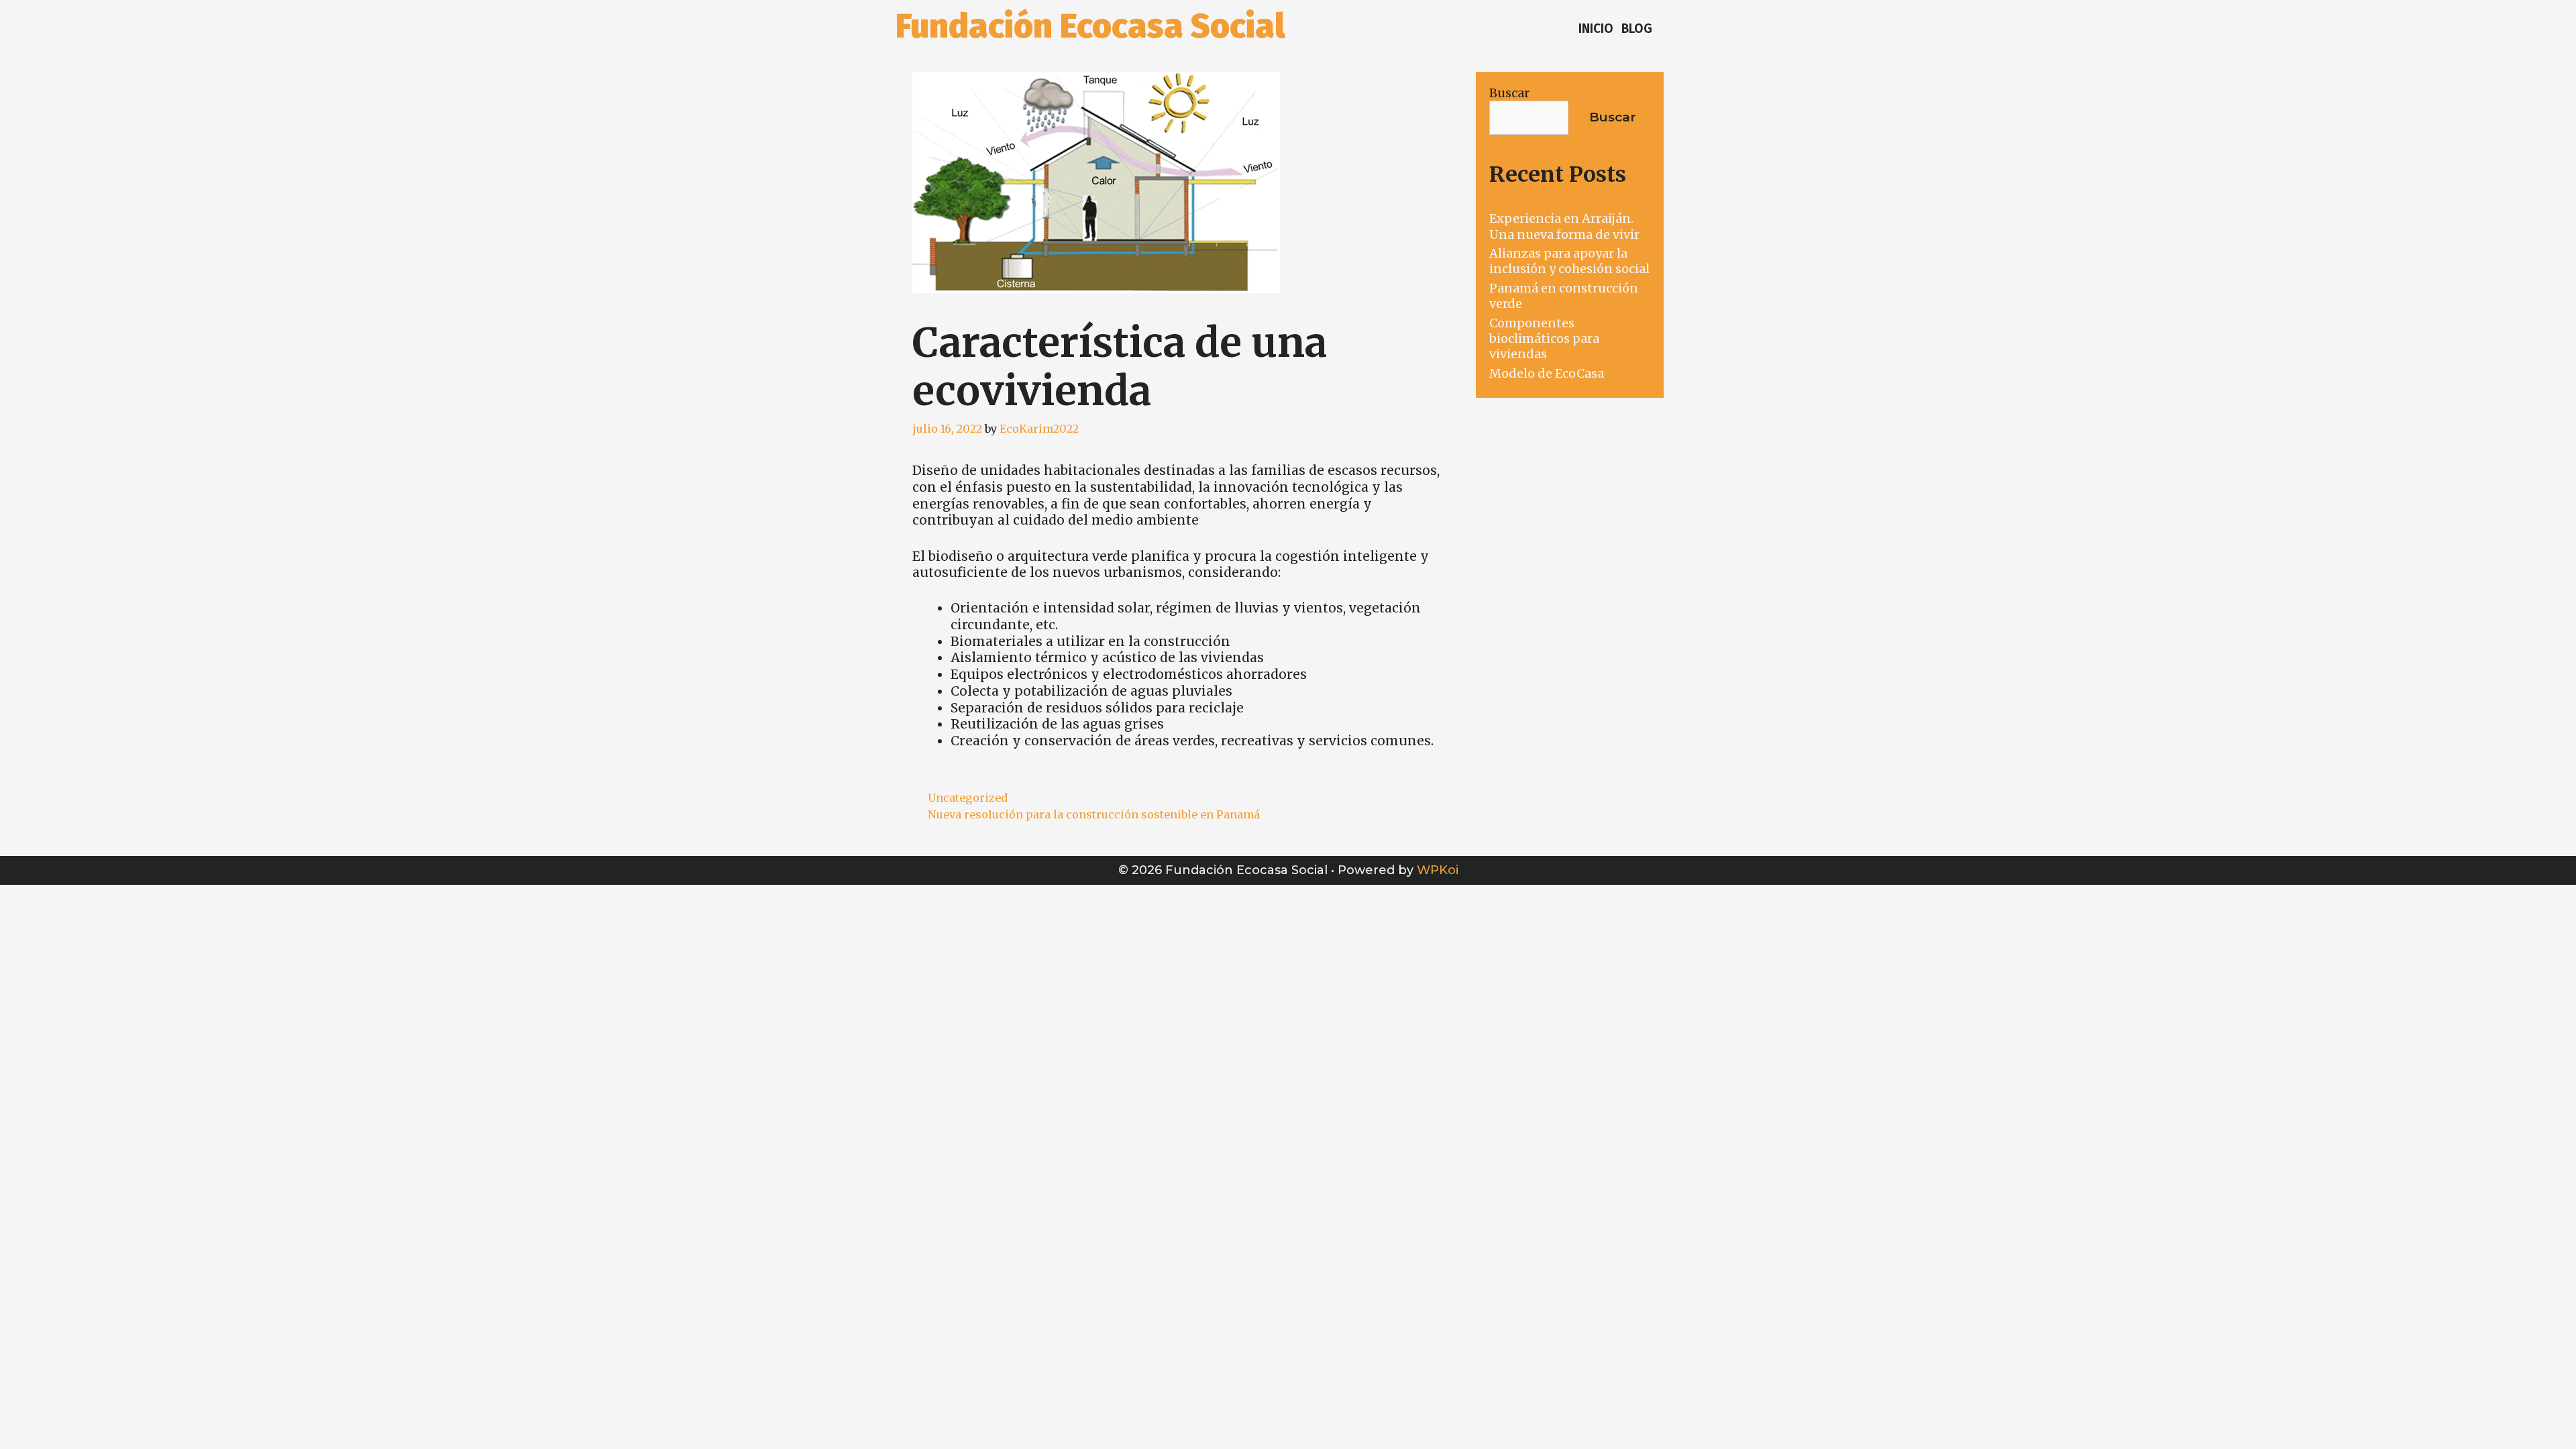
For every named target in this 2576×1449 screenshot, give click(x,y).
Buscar (1509, 93)
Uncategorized (968, 798)
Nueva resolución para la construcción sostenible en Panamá (1094, 814)
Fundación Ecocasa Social (1090, 26)
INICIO (1596, 29)
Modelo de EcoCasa (1547, 373)
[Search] (1668, 29)
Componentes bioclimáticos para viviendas (1544, 339)
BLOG (1637, 29)
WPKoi (1438, 870)
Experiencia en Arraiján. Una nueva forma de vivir (1564, 226)
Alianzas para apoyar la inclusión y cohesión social (1569, 261)
